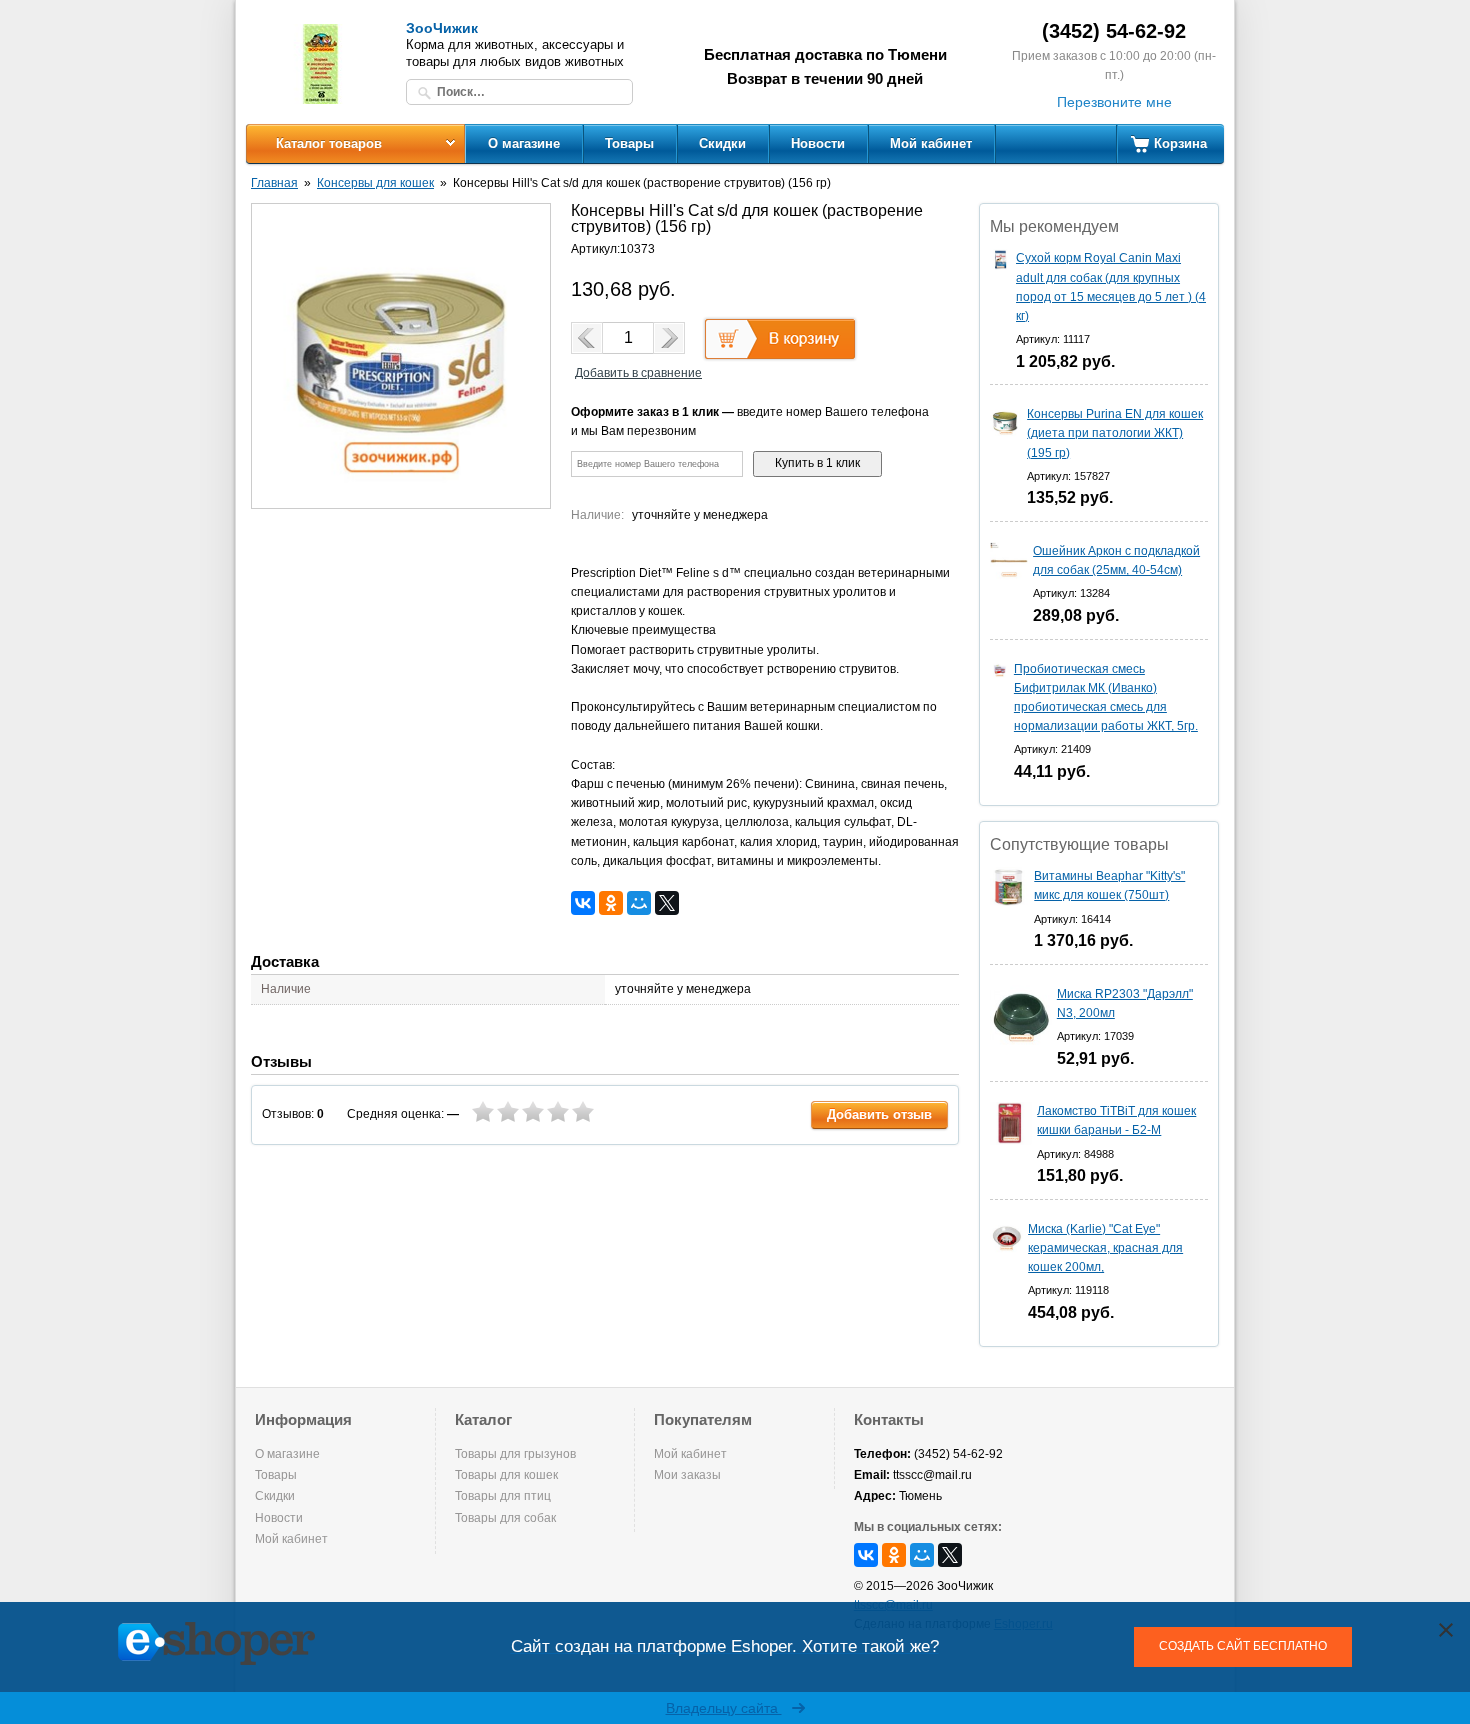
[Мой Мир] (639, 903)
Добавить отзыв (879, 1114)
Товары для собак (505, 1518)
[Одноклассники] (611, 903)
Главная (274, 183)
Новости (818, 143)
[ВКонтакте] (583, 903)
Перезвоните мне (1114, 102)
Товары (629, 143)
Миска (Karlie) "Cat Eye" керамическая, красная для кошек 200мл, (1105, 1248)
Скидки (722, 143)
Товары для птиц (503, 1496)
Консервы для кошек (375, 183)
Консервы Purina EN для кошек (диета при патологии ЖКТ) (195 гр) (1115, 433)
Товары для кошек (506, 1475)
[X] (667, 903)
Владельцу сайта (724, 1708)
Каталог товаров (329, 143)
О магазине (524, 143)
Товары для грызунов (515, 1454)
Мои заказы (687, 1475)
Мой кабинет (931, 143)
